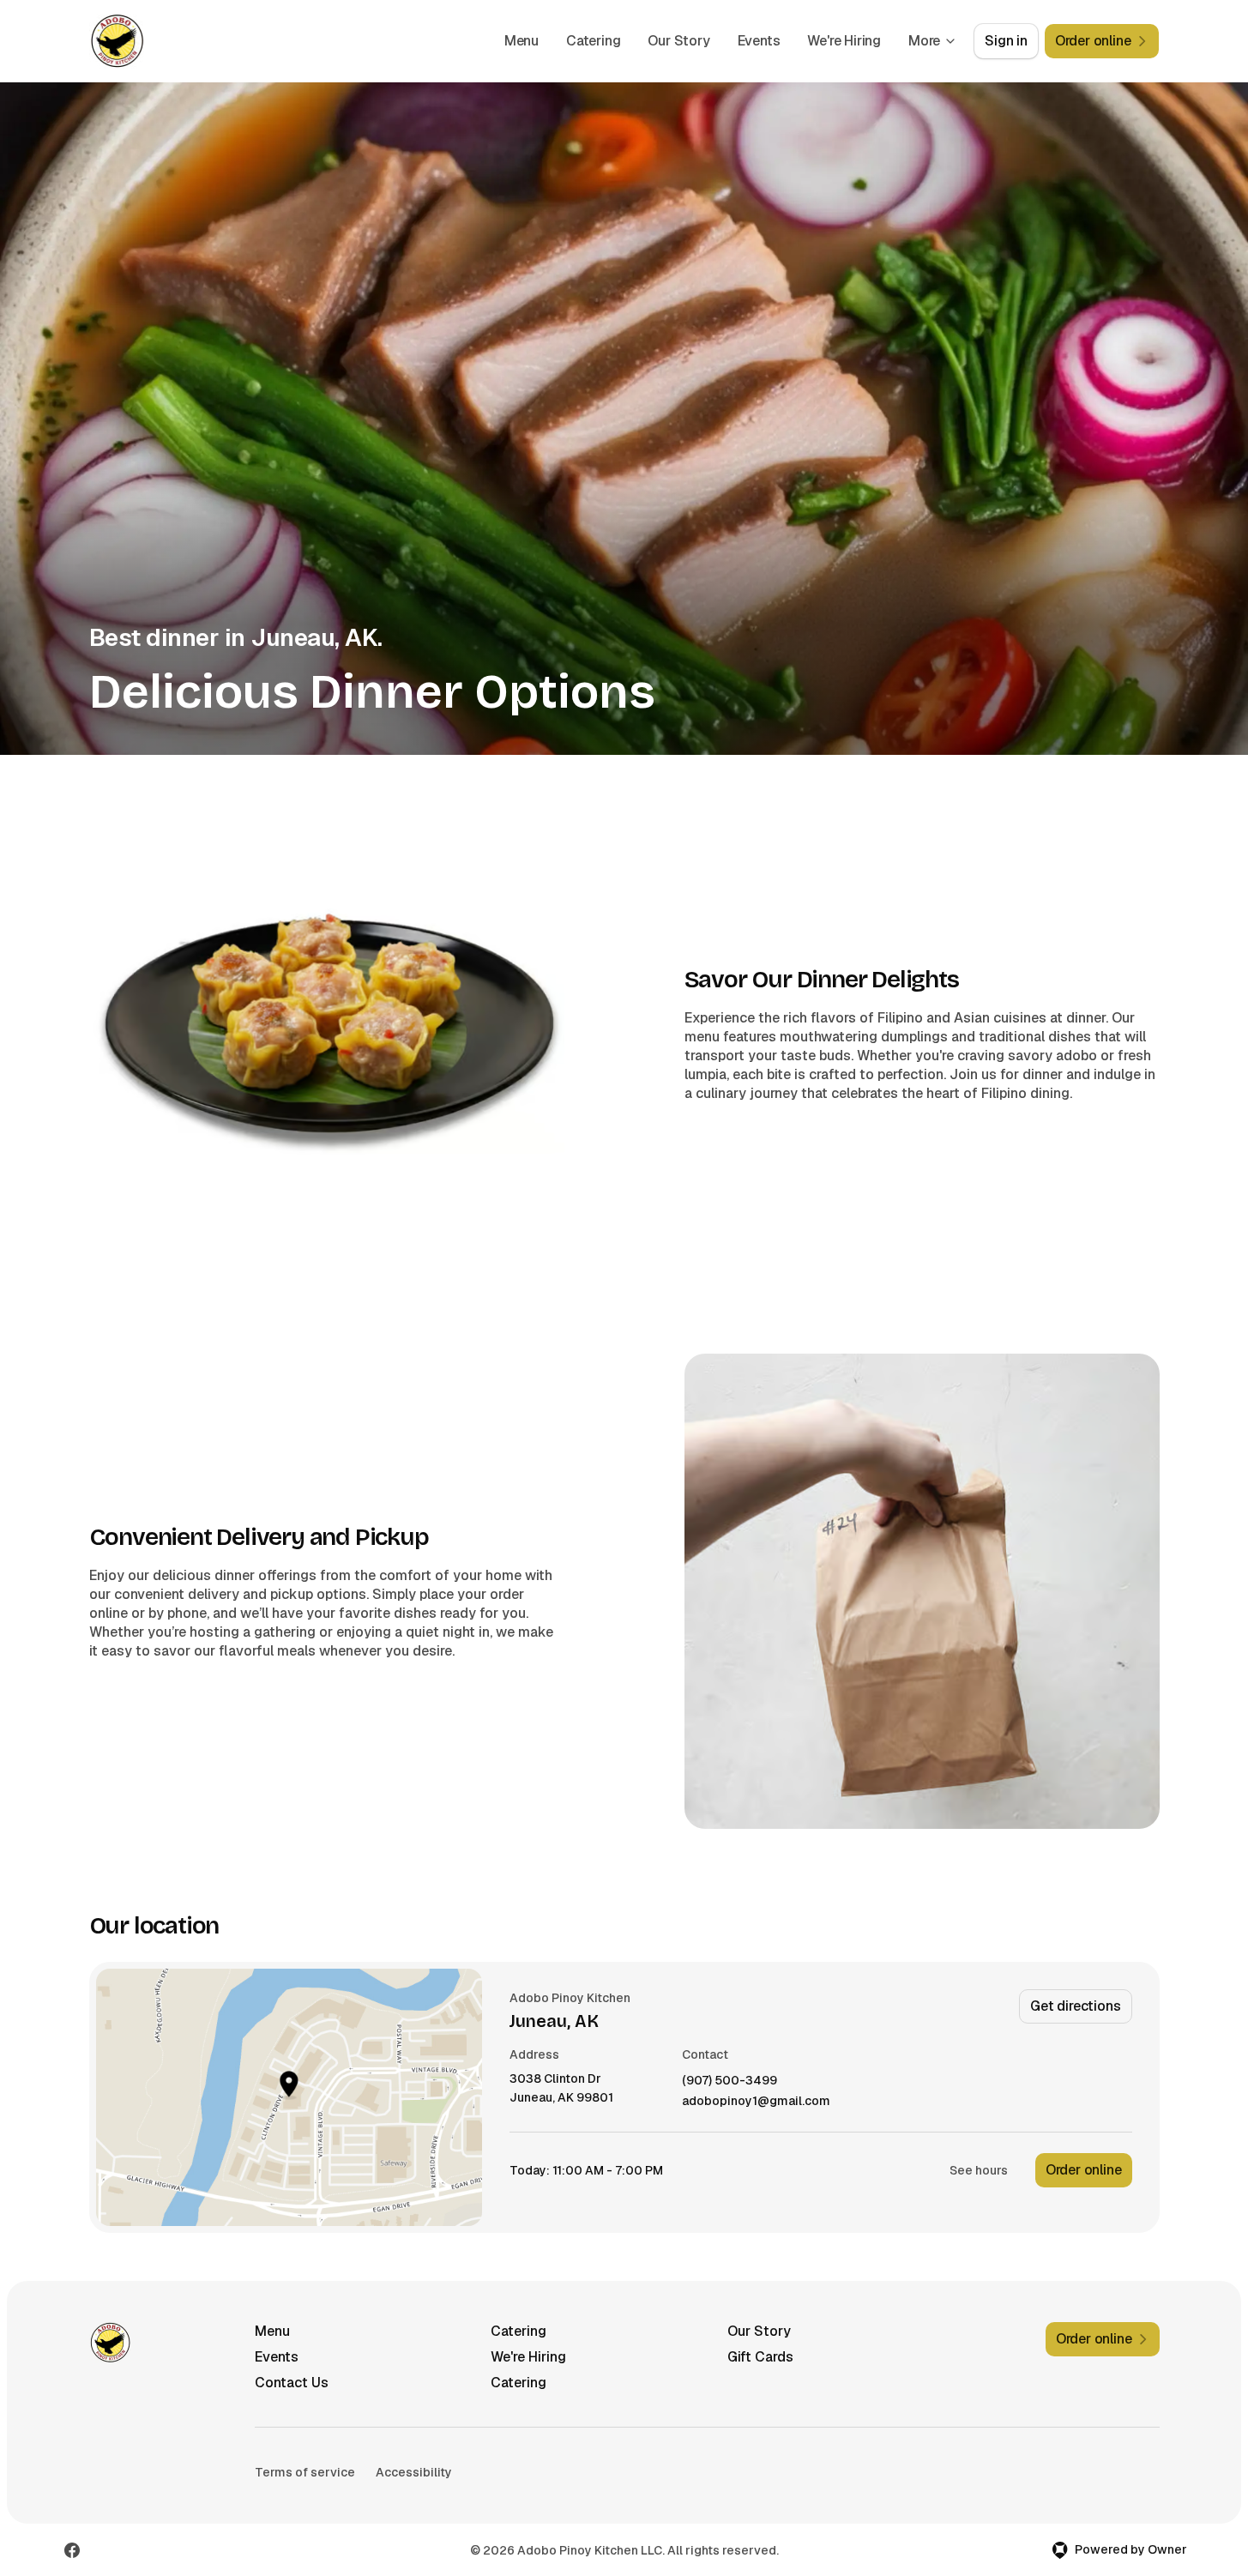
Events (759, 41)
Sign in (1006, 41)
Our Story (678, 41)
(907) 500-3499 (730, 2081)
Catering (593, 41)
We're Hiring (844, 41)
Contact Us (292, 2383)
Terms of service (305, 2472)
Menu (522, 41)
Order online (1084, 2170)
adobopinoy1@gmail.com (756, 2101)
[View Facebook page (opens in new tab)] (72, 2550)
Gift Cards (760, 2357)
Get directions (1075, 2006)
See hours (979, 2170)
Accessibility (414, 2472)
